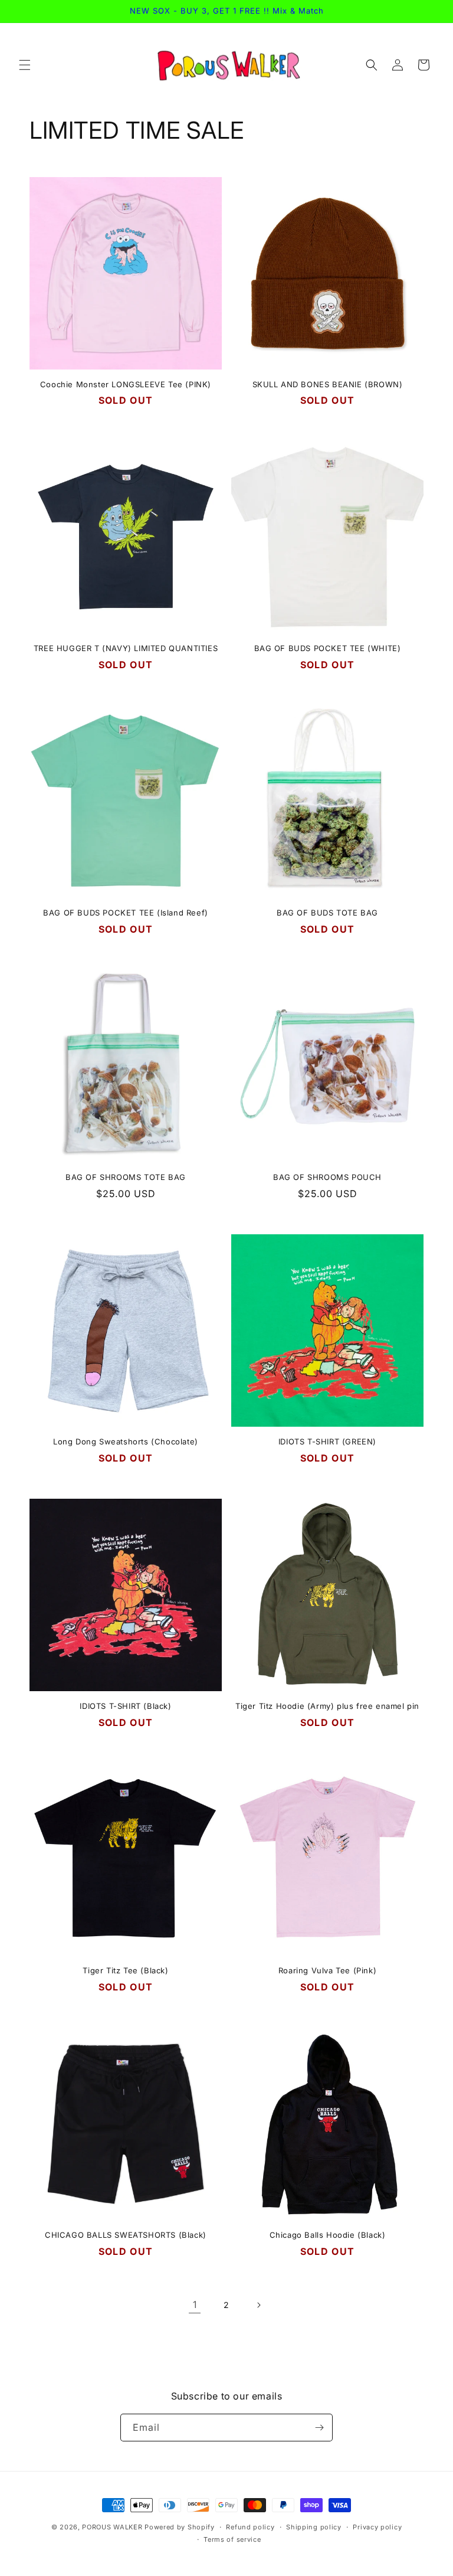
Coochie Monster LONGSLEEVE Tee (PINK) (126, 384)
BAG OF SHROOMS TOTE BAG (126, 1177)
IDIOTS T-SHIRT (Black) (125, 1706)
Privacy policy (377, 2527)
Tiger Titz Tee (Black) (125, 1970)
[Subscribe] (319, 2428)
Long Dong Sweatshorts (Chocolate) (126, 1441)
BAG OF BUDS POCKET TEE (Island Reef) (126, 913)
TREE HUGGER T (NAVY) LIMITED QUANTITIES (126, 648)
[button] (25, 65)
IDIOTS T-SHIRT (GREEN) (327, 1441)
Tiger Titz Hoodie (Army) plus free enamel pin (327, 1706)
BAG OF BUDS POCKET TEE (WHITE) (328, 648)
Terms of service (232, 2539)
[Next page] (258, 2305)
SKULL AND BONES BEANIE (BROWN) (328, 384)
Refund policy (250, 2527)
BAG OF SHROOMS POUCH (327, 1177)
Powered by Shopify (180, 2527)
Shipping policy (314, 2527)
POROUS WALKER (112, 2527)
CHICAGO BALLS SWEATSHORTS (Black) (126, 2235)
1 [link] (195, 2304)
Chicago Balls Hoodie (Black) (328, 2235)
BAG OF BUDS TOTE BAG (327, 913)
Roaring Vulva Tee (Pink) (327, 1970)
